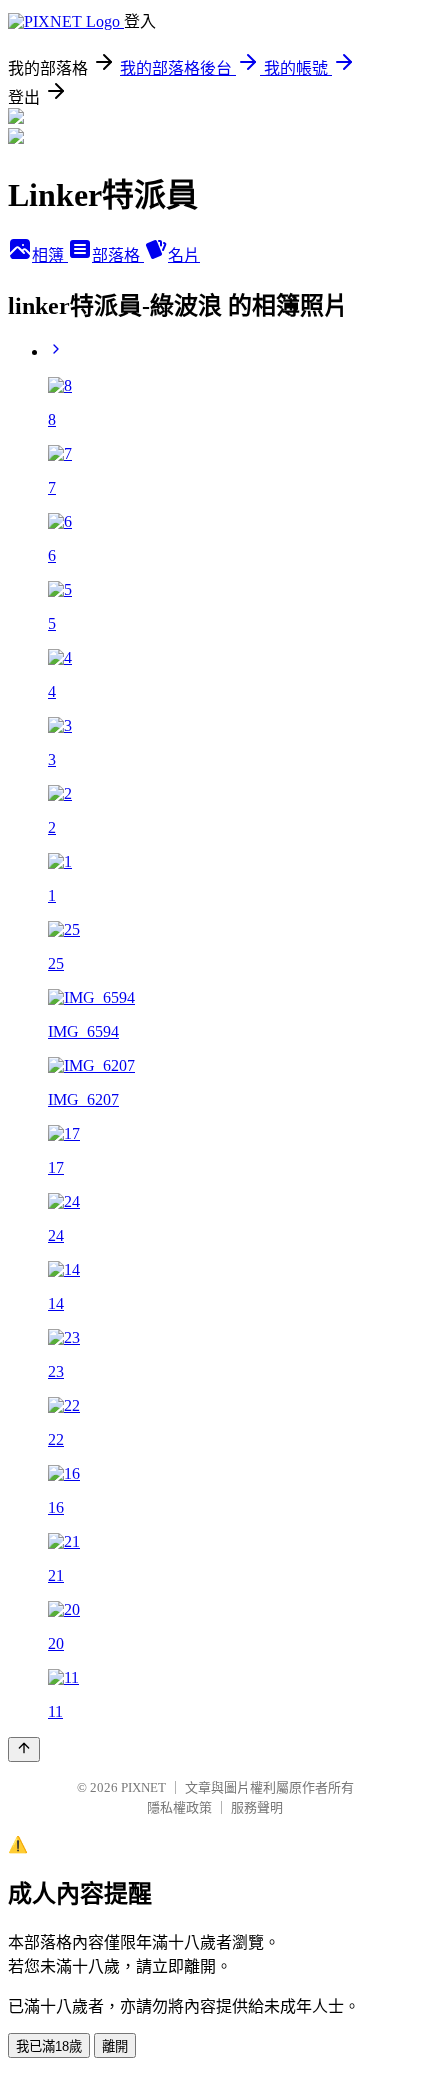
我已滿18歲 (49, 2046)
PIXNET (143, 1787)
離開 (115, 2046)
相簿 (50, 255)
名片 (184, 255)
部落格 (118, 255)
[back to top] (24, 1749)
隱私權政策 (179, 1807)
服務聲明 (257, 1807)
